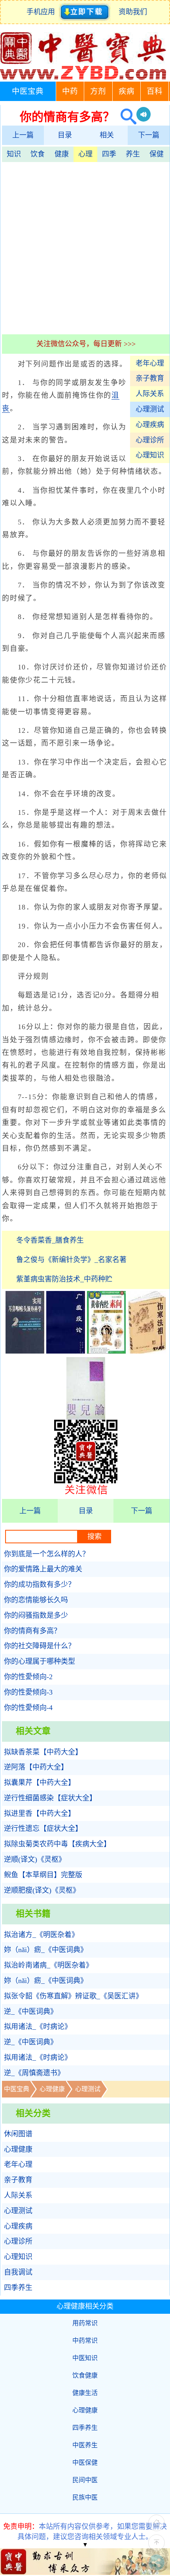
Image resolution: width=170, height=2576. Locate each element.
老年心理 (150, 363)
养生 (133, 154)
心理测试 (150, 409)
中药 (70, 91)
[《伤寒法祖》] (147, 1351)
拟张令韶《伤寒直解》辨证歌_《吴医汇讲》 (73, 1996)
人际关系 (150, 394)
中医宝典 (28, 91)
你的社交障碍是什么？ (40, 1646)
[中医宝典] (83, 78)
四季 (109, 154)
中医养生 (85, 2445)
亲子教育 (150, 378)
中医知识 (85, 2358)
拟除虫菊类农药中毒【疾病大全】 (57, 1844)
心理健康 (52, 2089)
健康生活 (85, 2393)
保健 (157, 154)
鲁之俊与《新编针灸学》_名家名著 (71, 1260)
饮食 (38, 154)
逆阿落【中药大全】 (36, 1767)
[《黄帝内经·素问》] (106, 1351)
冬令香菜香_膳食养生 (50, 1240)
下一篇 (149, 135)
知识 (14, 154)
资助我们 (133, 12)
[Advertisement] (85, 247)
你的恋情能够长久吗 (36, 1600)
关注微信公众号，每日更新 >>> (86, 344)
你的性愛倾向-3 (28, 1692)
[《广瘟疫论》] (66, 1351)
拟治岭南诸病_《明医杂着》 (48, 1965)
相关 (107, 135)
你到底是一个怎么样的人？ (47, 1554)
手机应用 (42, 12)
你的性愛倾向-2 (28, 1677)
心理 (85, 154)
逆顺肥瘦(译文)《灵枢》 (42, 1890)
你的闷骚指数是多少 (36, 1615)
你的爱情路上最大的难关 (43, 1569)
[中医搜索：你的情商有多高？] (126, 117)
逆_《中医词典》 (31, 2012)
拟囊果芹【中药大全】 (40, 1783)
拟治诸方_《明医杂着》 (41, 1935)
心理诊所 (150, 440)
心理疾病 (150, 425)
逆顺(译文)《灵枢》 (35, 1859)
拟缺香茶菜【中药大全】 (43, 1752)
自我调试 (18, 2272)
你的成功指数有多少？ (40, 1584)
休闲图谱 (18, 2134)
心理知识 (150, 455)
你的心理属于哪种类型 (40, 1661)
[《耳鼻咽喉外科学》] (25, 1351)
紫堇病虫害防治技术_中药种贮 (64, 1279)
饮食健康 (85, 2375)
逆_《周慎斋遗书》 (34, 2073)
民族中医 (85, 2497)
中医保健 (85, 2463)
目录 (65, 135)
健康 (62, 154)
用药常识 (85, 2323)
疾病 (127, 91)
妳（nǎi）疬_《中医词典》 (46, 1950)
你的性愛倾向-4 (28, 1708)
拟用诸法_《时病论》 (38, 2027)
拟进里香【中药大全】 (40, 1813)
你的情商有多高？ (32, 1631)
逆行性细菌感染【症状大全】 (50, 1798)
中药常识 (85, 2341)
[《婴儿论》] (86, 1417)
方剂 (98, 91)
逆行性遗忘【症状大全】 (43, 1829)
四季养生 (18, 2288)
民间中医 (85, 2480)
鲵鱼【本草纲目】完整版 (43, 1875)
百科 (155, 91)
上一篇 (23, 135)
